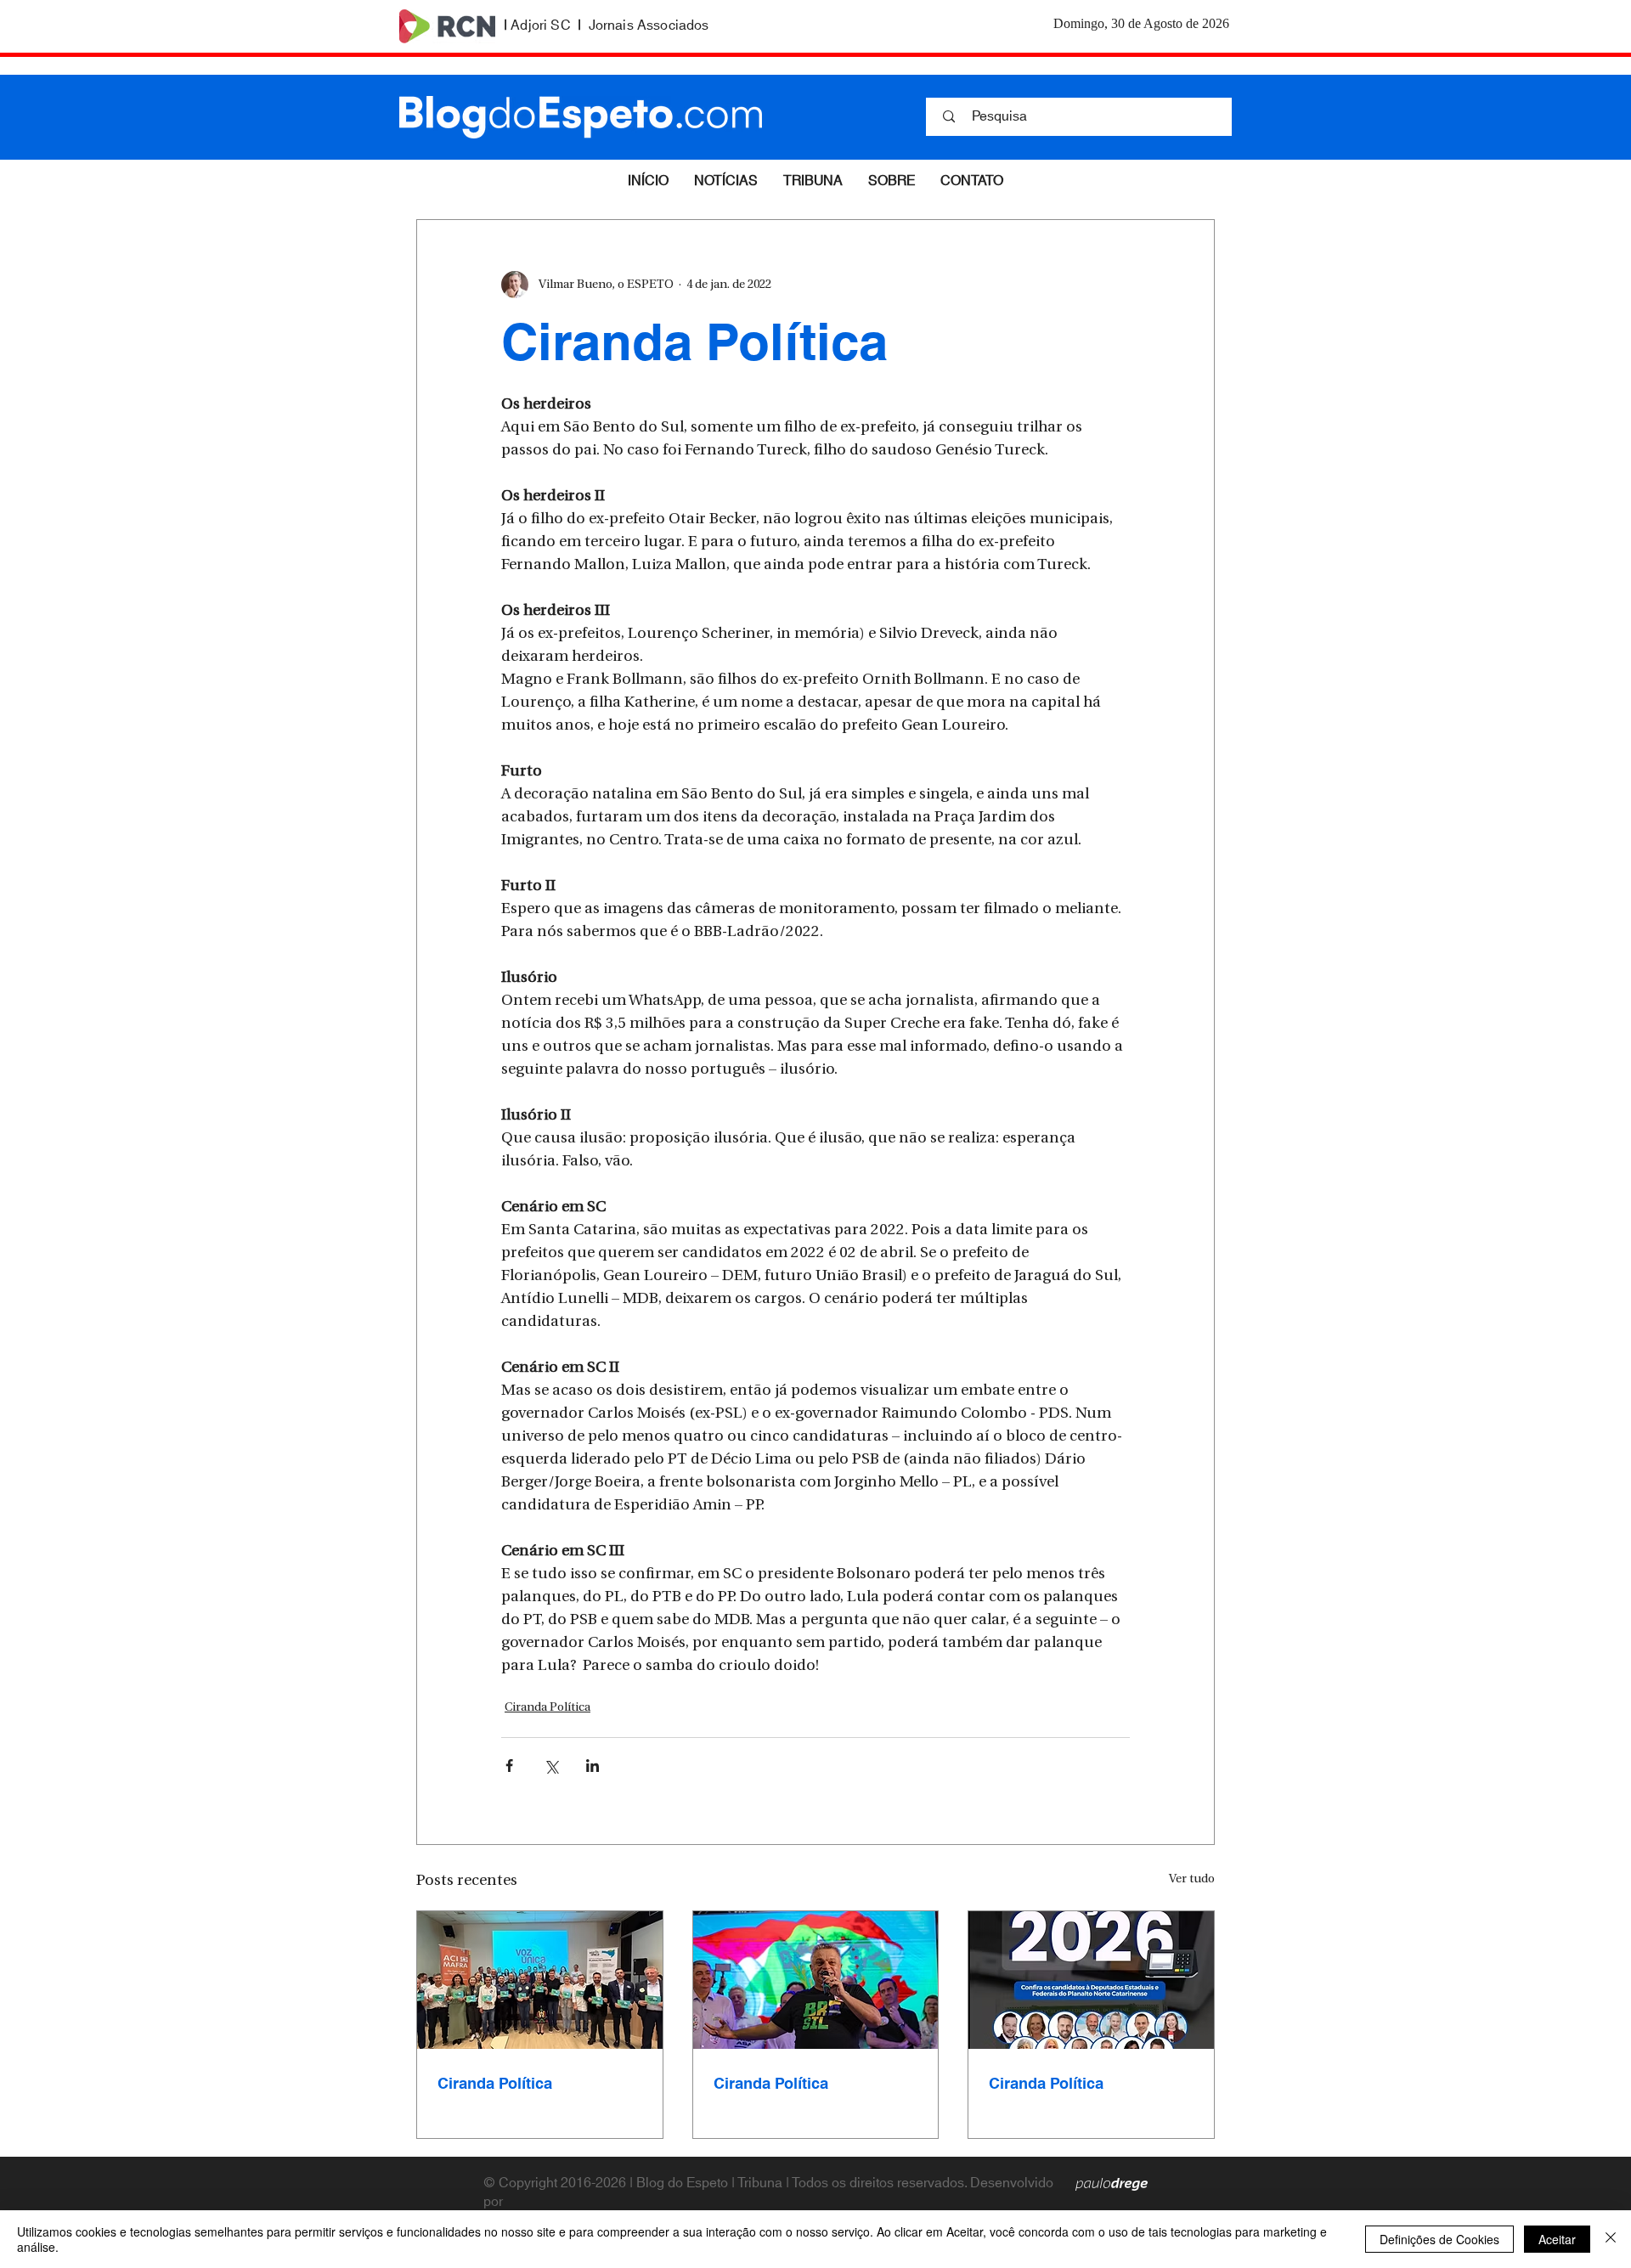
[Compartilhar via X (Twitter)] (551, 1766)
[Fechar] (1611, 2239)
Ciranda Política (547, 1708)
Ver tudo (1192, 1879)
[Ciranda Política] (540, 1980)
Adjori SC (540, 25)
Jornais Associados (649, 25)
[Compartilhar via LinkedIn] (593, 1766)
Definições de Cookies (1439, 2239)
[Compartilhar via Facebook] (509, 1766)
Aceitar (1557, 2239)
